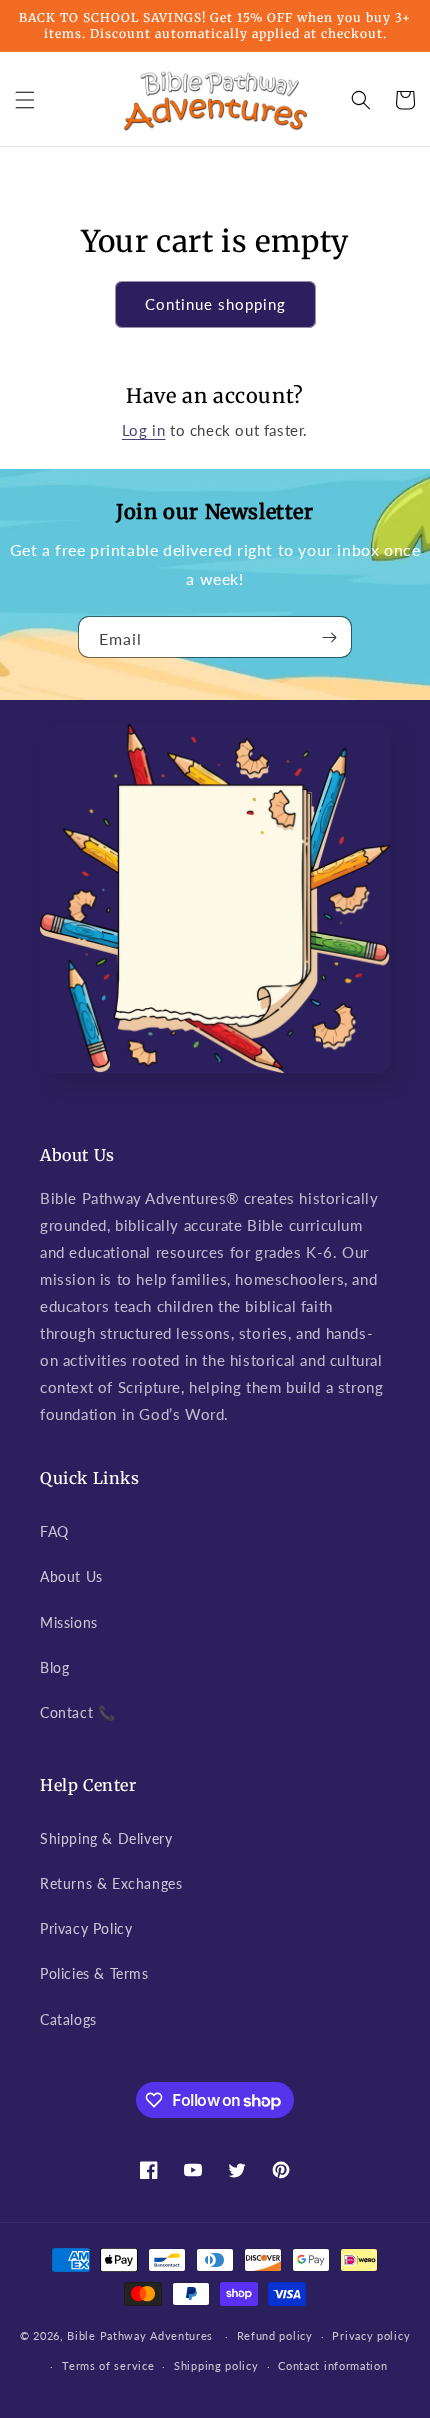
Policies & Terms (94, 1973)
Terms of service (108, 2365)
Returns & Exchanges (111, 1883)
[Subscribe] (329, 637)
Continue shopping (215, 304)
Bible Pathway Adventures (140, 2335)
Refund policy (275, 2335)
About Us (71, 1576)
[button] (25, 100)
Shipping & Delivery (106, 1838)
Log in (144, 430)
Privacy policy (371, 2335)
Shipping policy (216, 2365)
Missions (69, 1622)
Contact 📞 (77, 1712)
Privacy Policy (86, 1928)
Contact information (332, 2365)
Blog (54, 1667)
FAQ (54, 1531)
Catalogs (68, 2019)
